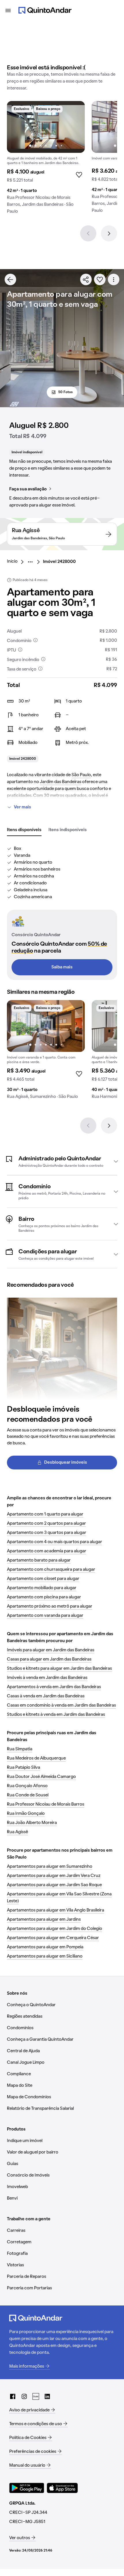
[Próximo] (109, 233)
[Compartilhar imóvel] (86, 279)
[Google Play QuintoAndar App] (27, 2488)
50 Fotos (65, 392)
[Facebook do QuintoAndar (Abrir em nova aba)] (13, 2396)
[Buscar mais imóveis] (10, 279)
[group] (46, 160)
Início (12, 561)
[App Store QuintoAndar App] (62, 2488)
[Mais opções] (114, 279)
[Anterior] (88, 233)
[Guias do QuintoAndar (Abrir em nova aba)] (36, 2396)
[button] (62, 1161)
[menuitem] (17, 562)
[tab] (24, 830)
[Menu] (8, 10)
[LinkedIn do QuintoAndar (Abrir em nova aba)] (47, 2396)
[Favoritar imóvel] (100, 279)
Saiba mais (62, 967)
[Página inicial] (45, 10)
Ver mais (22, 807)
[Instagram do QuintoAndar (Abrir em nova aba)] (24, 2396)
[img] (46, 127)
